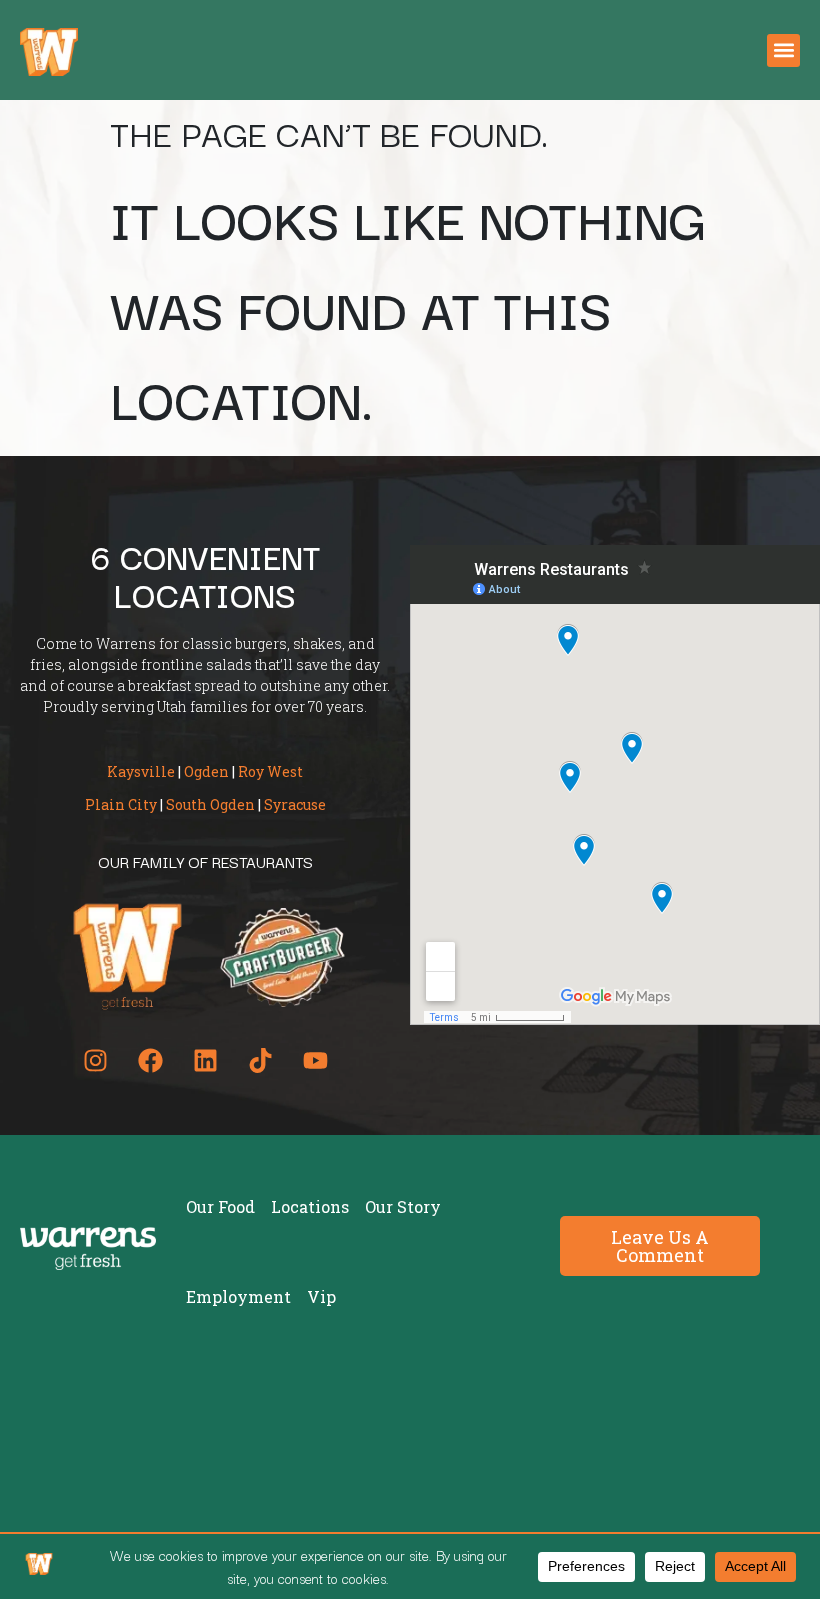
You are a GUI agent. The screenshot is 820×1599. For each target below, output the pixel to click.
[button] (783, 50)
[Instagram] (95, 1060)
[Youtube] (315, 1060)
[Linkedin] (205, 1060)
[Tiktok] (260, 1060)
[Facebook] (150, 1060)
